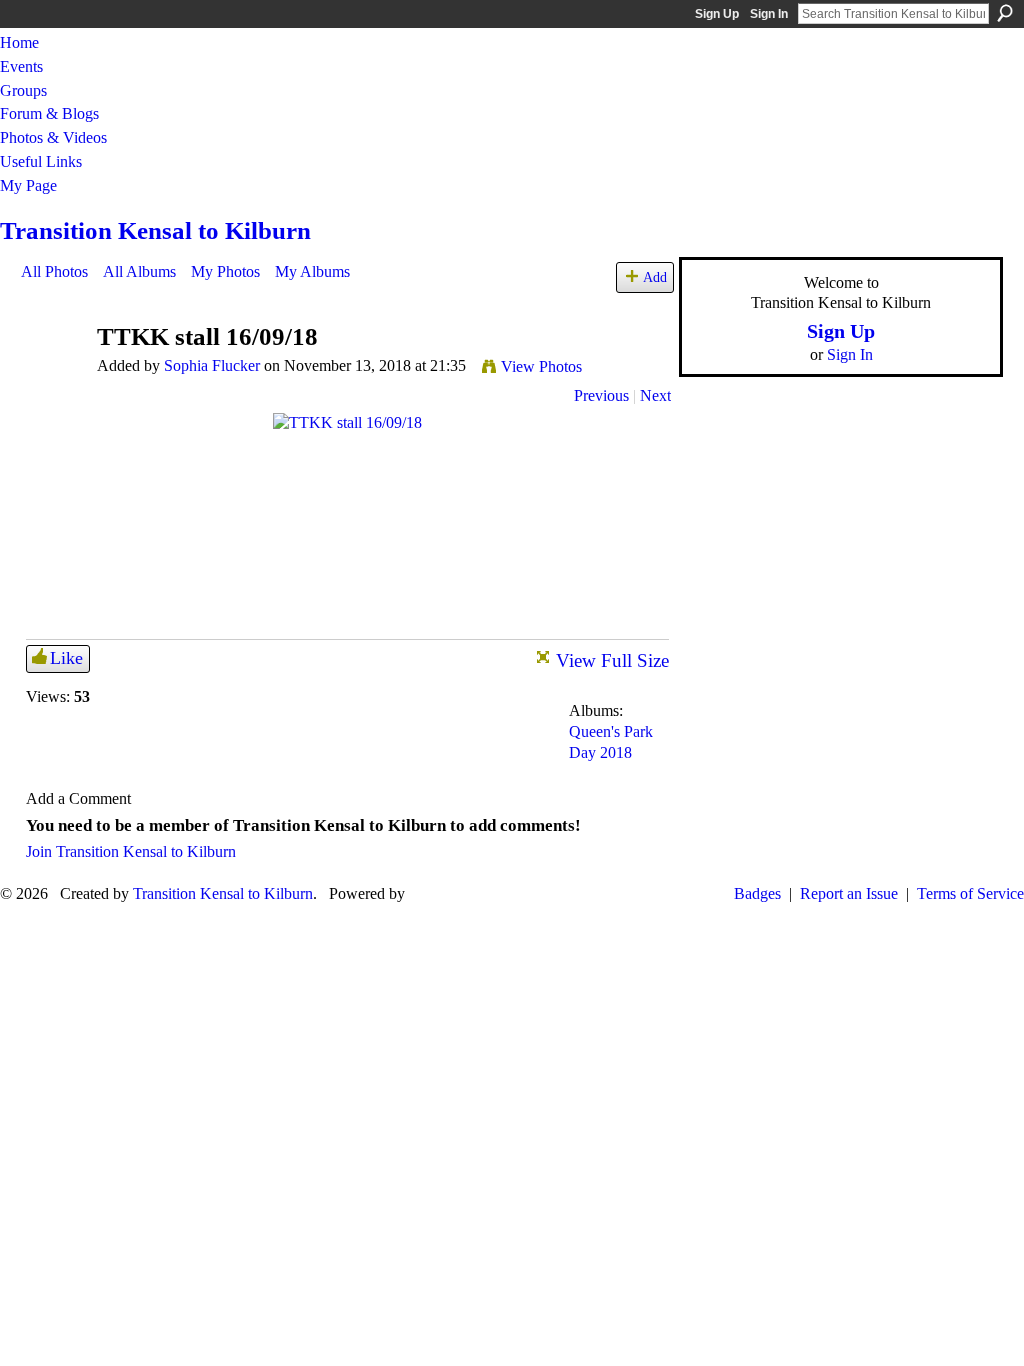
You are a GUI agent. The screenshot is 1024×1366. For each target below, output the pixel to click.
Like (66, 658)
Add (655, 277)
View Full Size (612, 660)
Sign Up (717, 14)
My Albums (312, 271)
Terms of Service (970, 893)
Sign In (769, 14)
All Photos (54, 271)
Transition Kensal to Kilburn (155, 230)
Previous (601, 395)
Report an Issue (849, 893)
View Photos (541, 366)
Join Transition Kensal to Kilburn (131, 851)
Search (1005, 13)
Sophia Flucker (212, 365)
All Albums (139, 271)
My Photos (225, 271)
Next (655, 395)
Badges (757, 893)
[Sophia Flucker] (53, 375)
